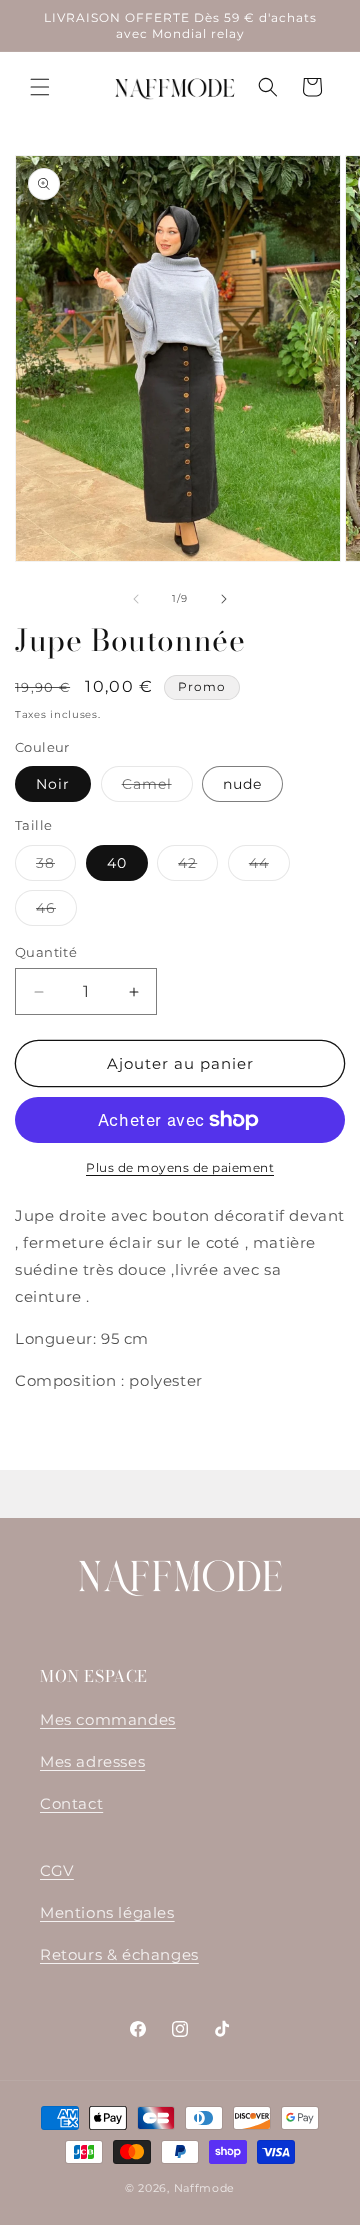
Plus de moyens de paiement (180, 1167)
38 (56, 867)
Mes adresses (92, 1761)
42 (198, 867)
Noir (53, 784)
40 (117, 863)
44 (269, 867)
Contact (71, 1803)
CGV (57, 1870)
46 (56, 912)
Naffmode (205, 2188)
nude (242, 784)
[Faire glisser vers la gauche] (136, 599)
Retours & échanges (119, 1954)
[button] (40, 87)
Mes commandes (108, 1719)
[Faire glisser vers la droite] (224, 599)
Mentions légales (107, 1912)
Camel (157, 788)
